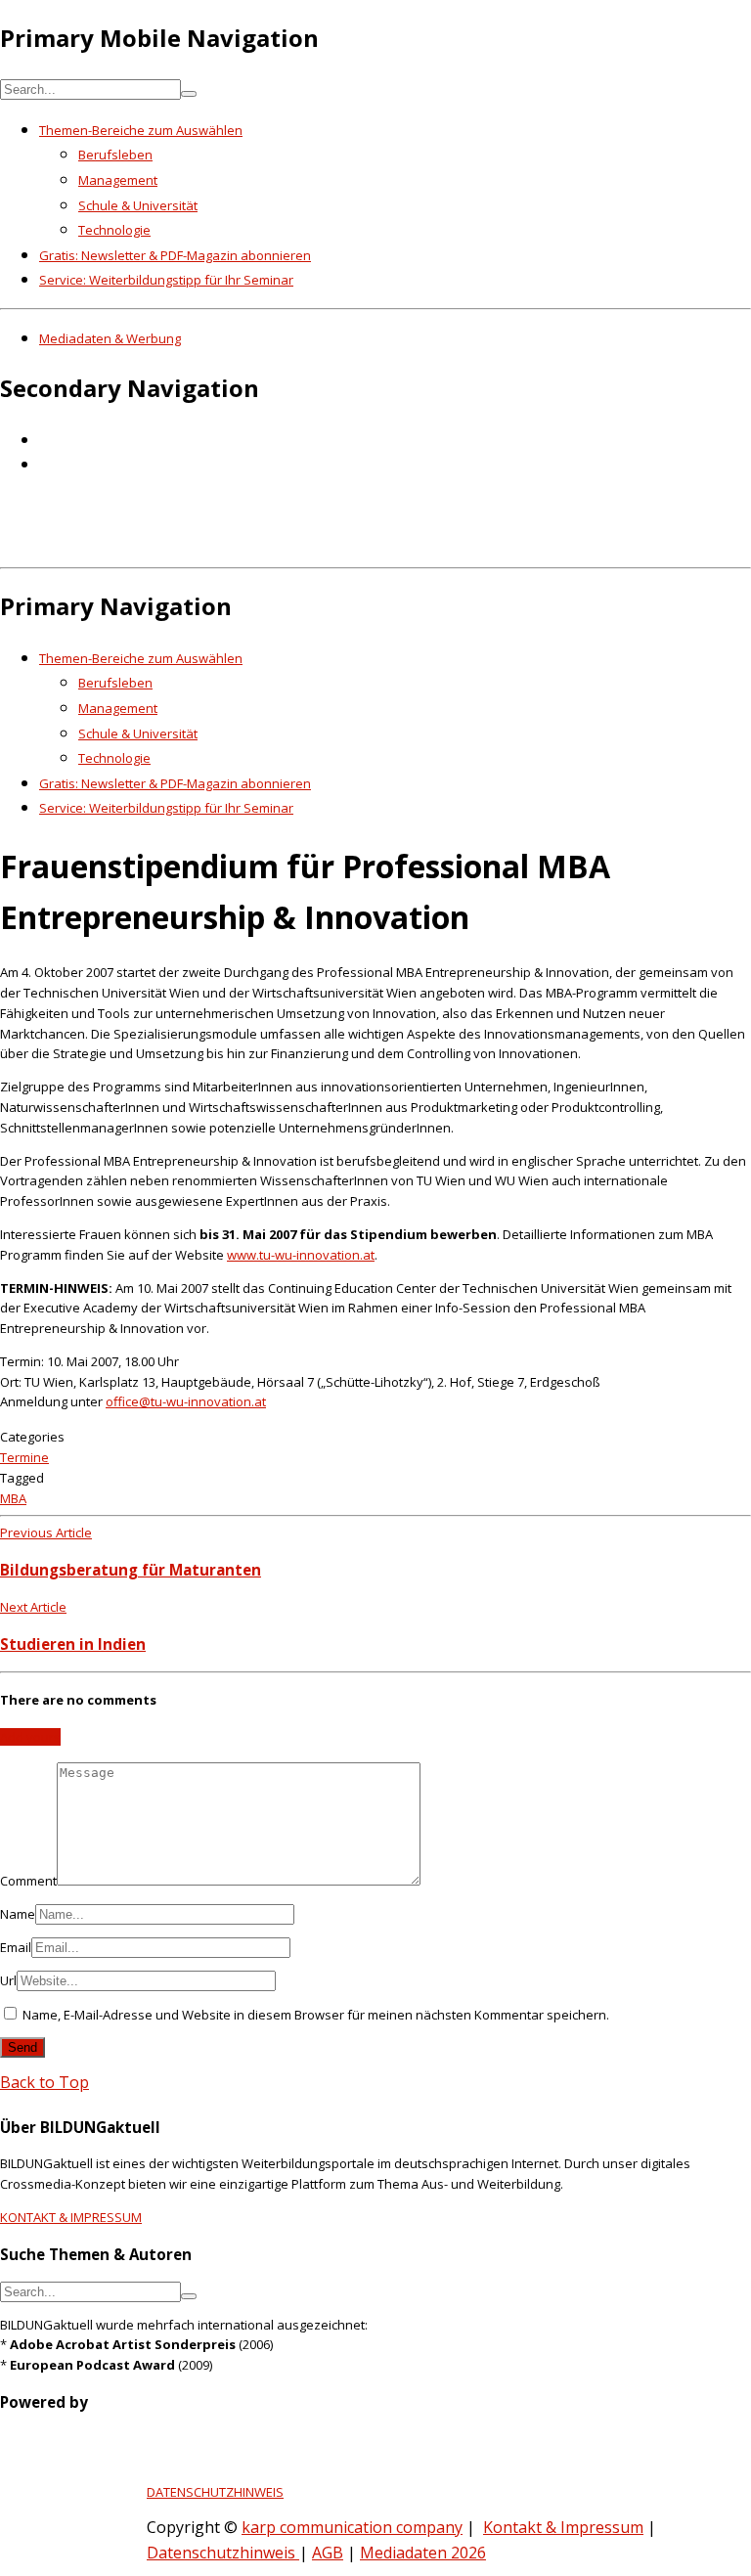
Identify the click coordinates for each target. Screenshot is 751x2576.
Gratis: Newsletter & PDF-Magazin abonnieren (175, 255)
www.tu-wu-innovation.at (301, 1255)
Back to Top (44, 2082)
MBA (13, 1498)
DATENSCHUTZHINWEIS (215, 2492)
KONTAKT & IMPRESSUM (71, 2217)
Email (16, 1947)
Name (18, 1914)
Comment (28, 1881)
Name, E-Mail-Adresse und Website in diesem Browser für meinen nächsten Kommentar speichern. (316, 2015)
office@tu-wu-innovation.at (186, 1401)
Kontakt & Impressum (563, 2527)
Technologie (114, 230)
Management (118, 180)
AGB (328, 2553)
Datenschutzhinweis (223, 2553)
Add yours (30, 1737)
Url (8, 1980)
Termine (24, 1457)
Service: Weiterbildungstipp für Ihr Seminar (166, 280)
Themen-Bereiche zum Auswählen (141, 130)
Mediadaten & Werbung (110, 338)
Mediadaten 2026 (423, 2553)
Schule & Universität (138, 205)
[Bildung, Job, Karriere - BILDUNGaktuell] (317, 546)
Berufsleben (115, 155)
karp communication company (352, 2527)
